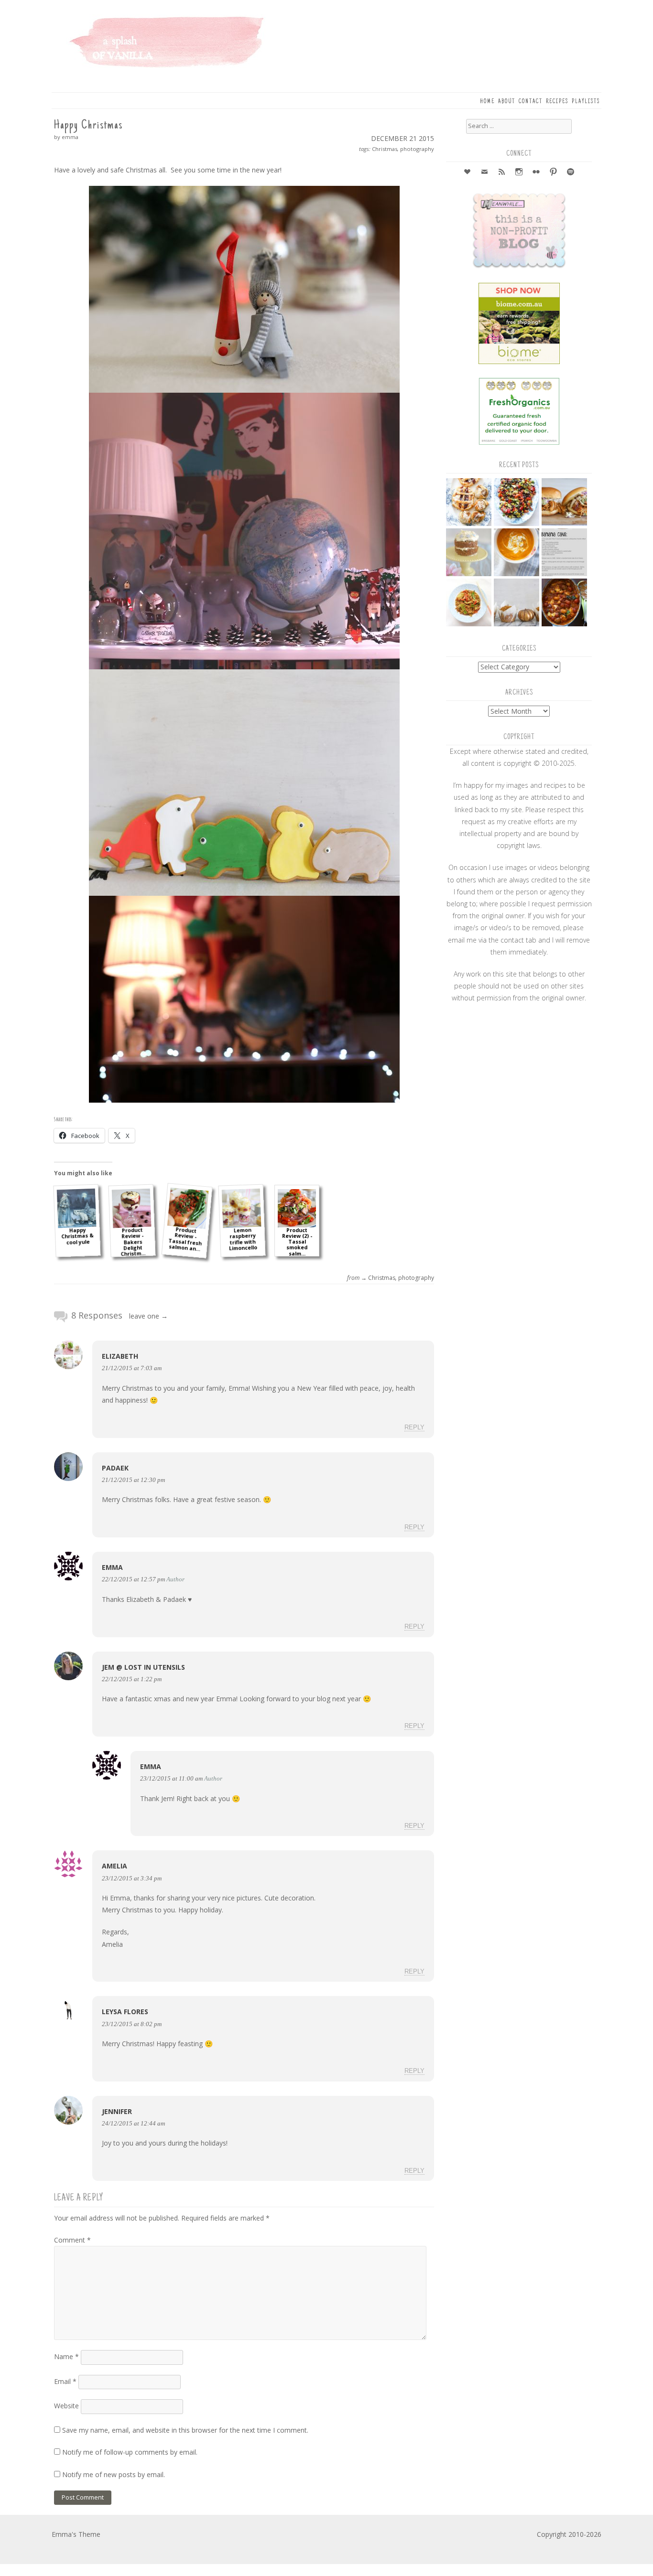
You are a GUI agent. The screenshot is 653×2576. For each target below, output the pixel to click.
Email (65, 2381)
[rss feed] (502, 173)
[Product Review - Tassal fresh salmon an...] (188, 1208)
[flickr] (536, 173)
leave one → (148, 1316)
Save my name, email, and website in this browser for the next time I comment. (185, 2430)
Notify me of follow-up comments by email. (130, 2452)
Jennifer (117, 2111)
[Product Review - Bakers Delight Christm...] (132, 1208)
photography (417, 149)
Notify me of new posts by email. (114, 2474)
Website (66, 2406)
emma (112, 1567)
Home (487, 102)
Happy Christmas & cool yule (77, 1236)
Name (66, 2356)
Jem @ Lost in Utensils (143, 1667)
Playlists (586, 102)
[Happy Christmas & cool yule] (77, 1208)
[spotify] (571, 173)
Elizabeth (120, 1356)
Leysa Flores (125, 2012)
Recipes (557, 102)
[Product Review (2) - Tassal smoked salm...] (297, 1208)
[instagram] (519, 173)
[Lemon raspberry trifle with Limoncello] (242, 1208)
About (507, 102)
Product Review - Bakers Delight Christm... (133, 1242)
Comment (72, 2240)
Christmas (385, 149)
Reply (414, 1428)
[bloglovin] (468, 173)
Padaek (115, 1468)
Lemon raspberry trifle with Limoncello (243, 1239)
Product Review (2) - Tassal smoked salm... (297, 1242)
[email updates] (485, 173)
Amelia (114, 1866)
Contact (531, 102)
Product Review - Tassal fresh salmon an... (185, 1239)
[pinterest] (554, 173)
